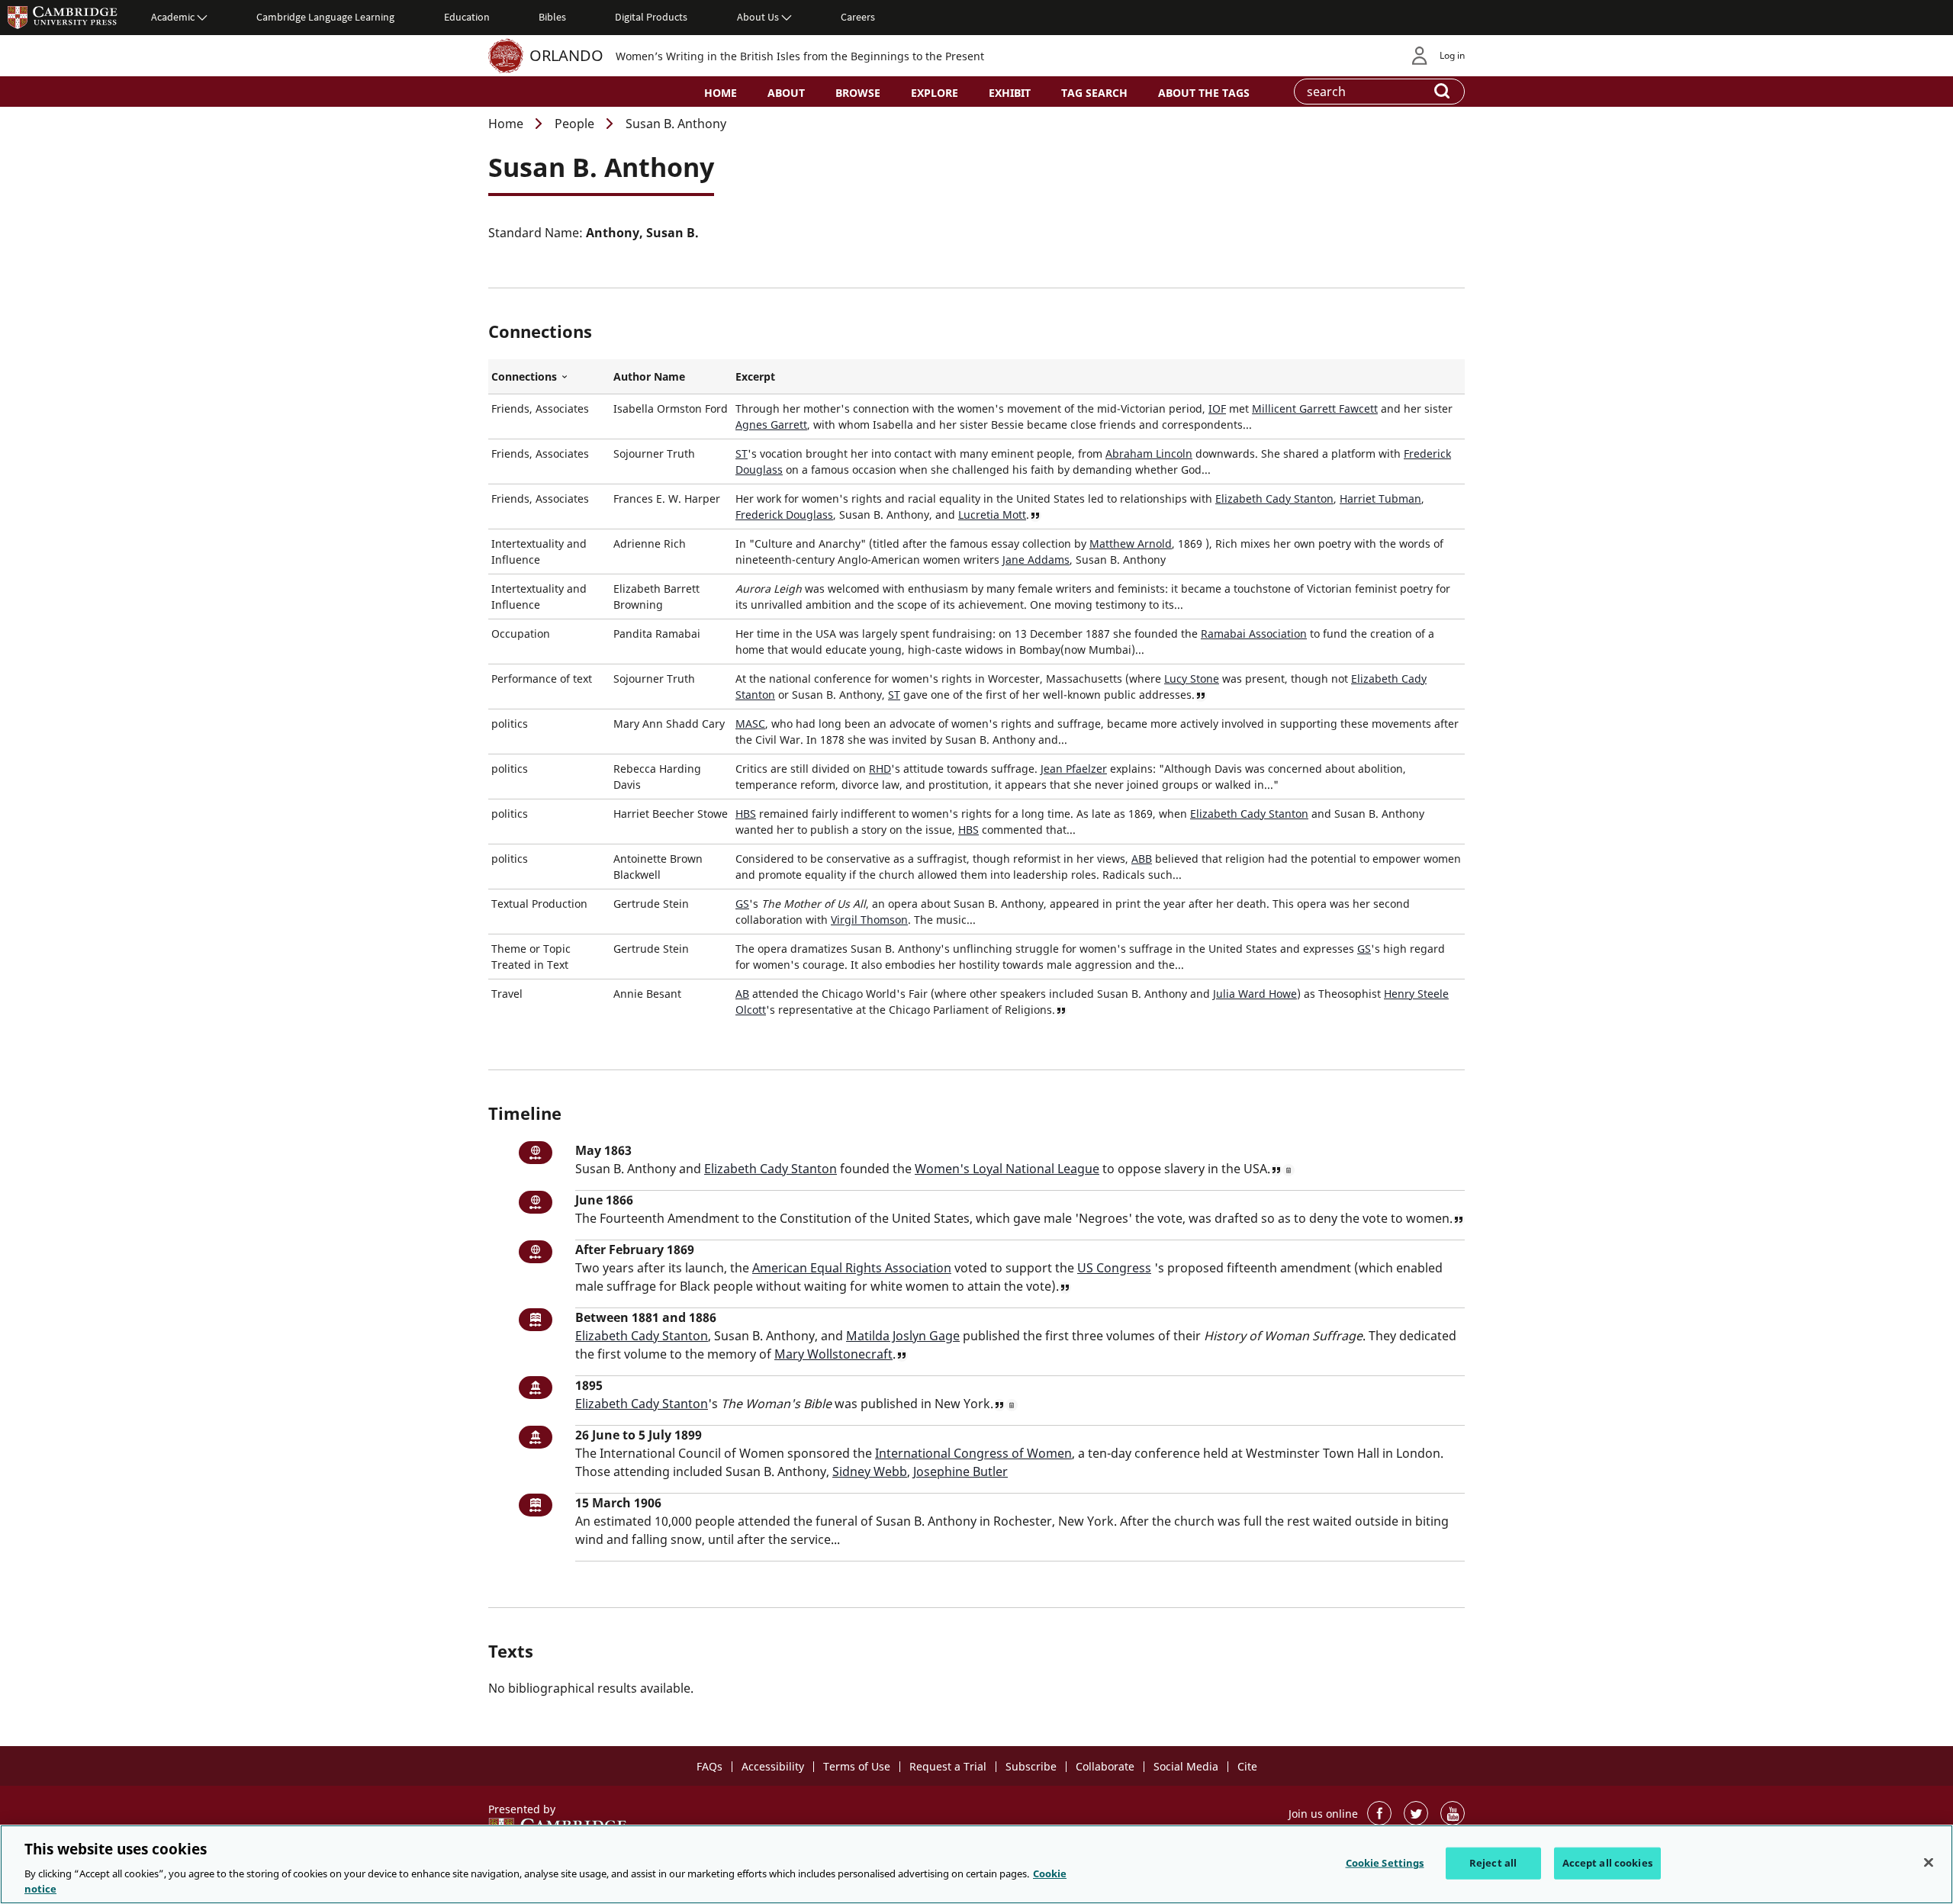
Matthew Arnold (1131, 544)
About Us (758, 17)
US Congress (1114, 1268)
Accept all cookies (1607, 1863)
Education (467, 17)
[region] (976, 1864)
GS (742, 904)
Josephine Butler (960, 1471)
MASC (750, 724)
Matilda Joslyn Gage (903, 1336)
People (574, 124)
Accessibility (773, 1766)
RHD (880, 769)
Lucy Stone (1192, 679)
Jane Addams (1036, 560)
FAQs (709, 1766)
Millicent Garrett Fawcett (1315, 408)
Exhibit (1010, 93)
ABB (1142, 859)
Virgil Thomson (869, 920)
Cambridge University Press (63, 17)
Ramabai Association (1254, 634)
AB (742, 994)
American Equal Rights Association (852, 1268)
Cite (1247, 1766)
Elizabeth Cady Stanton (1274, 499)
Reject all (1493, 1863)
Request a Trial (948, 1766)
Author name (649, 376)
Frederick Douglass (784, 515)
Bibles (552, 17)
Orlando (566, 55)
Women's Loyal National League (1007, 1169)
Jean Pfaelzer (1074, 769)
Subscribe (1031, 1766)
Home (721, 93)
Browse (858, 93)
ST (742, 453)
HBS (746, 814)
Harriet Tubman (1380, 499)
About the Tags (1204, 93)
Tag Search (1094, 93)
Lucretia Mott (992, 515)
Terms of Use (857, 1766)
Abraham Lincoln (1149, 453)
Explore (935, 93)
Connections (549, 377)
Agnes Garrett (771, 425)
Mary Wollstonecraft (833, 1354)
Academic (173, 17)
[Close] (1929, 1863)
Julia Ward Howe (1255, 994)
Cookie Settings (1385, 1863)
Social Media (1186, 1766)
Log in (1452, 55)
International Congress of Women (973, 1453)
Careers (858, 17)
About (786, 93)
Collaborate (1105, 1766)
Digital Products (651, 17)
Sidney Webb (870, 1471)
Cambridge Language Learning (325, 17)
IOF (1217, 408)
